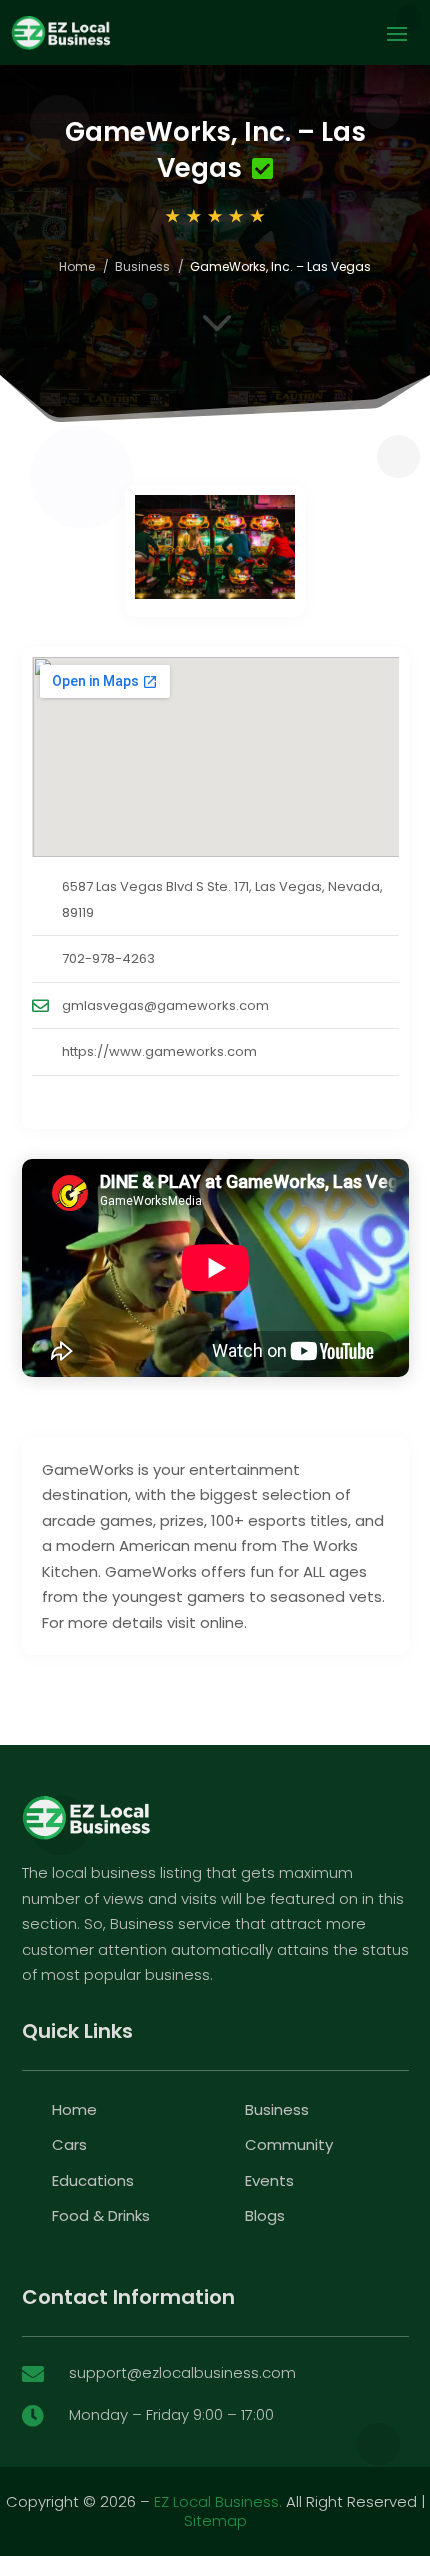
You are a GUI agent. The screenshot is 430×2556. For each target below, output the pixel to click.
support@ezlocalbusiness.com (182, 2372)
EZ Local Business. (218, 2501)
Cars (69, 2144)
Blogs (265, 2215)
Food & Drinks (101, 2215)
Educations (93, 2180)
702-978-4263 (108, 958)
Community (289, 2144)
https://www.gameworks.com (159, 1051)
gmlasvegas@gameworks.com (165, 1005)
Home (77, 266)
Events (269, 2180)
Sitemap (215, 2520)
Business (142, 266)
